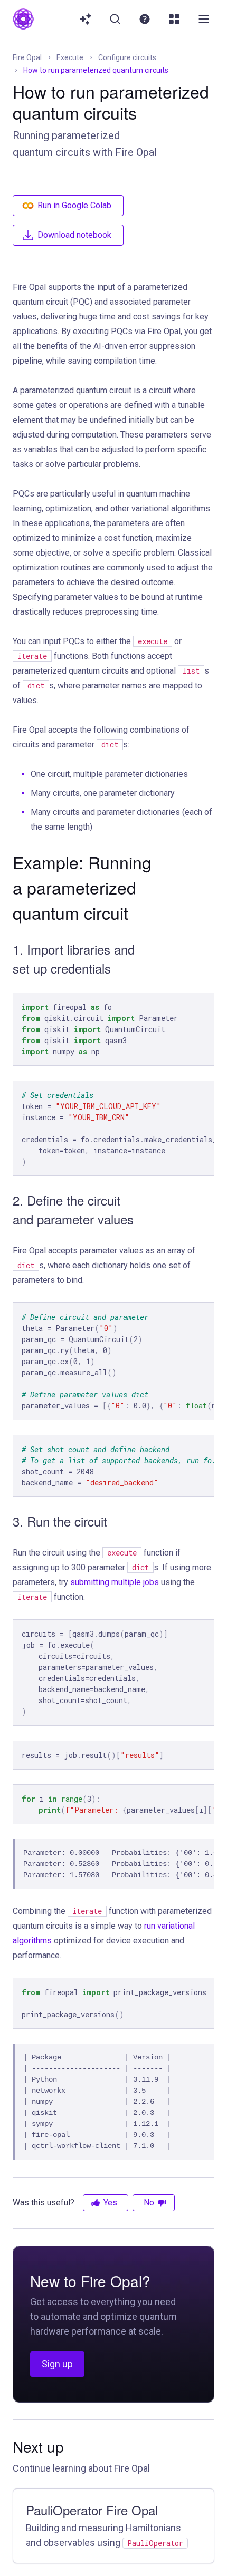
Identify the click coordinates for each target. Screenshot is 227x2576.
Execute (70, 57)
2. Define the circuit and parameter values (73, 1209)
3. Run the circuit (60, 1521)
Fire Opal (27, 57)
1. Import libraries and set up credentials (74, 959)
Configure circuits (127, 57)
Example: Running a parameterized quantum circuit (82, 887)
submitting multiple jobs (115, 1582)
